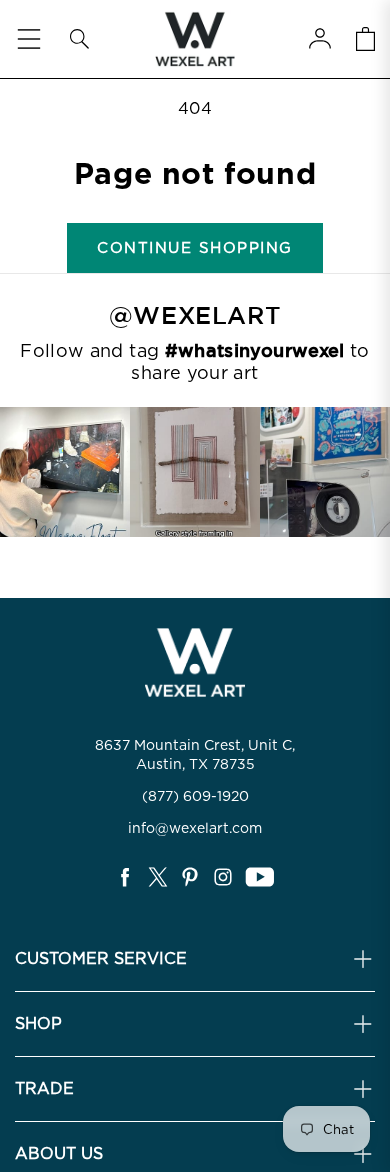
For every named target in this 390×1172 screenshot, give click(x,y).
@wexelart (195, 316)
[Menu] (29, 39)
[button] (79, 39)
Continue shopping (195, 248)
